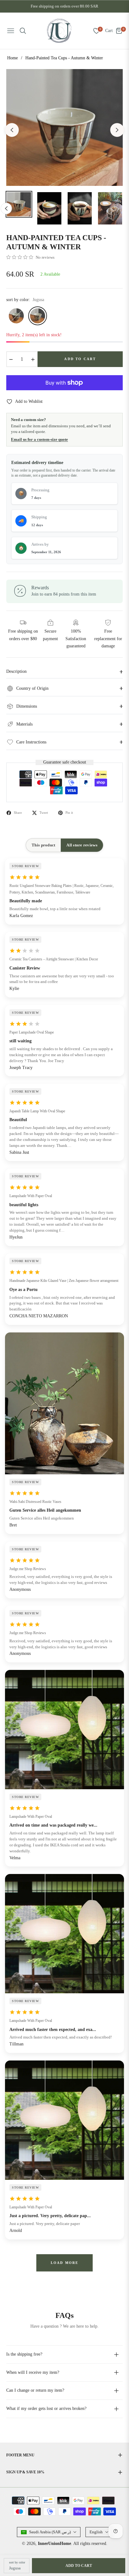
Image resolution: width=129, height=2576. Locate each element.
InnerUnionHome (54, 2544)
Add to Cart (79, 2566)
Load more (65, 2263)
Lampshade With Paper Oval (31, 1196)
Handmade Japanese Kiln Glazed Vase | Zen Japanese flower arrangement (64, 1281)
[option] (64, 127)
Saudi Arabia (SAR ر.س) (50, 2532)
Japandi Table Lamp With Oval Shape (37, 1111)
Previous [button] (12, 130)
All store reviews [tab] (82, 845)
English (96, 2532)
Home (13, 58)
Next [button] (117, 130)
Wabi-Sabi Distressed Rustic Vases (35, 1502)
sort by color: (25, 300)
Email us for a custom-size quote (39, 439)
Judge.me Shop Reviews (28, 1569)
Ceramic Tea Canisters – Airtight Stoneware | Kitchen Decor (54, 959)
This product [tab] (43, 845)
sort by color (17, 2562)
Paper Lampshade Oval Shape (32, 1032)
